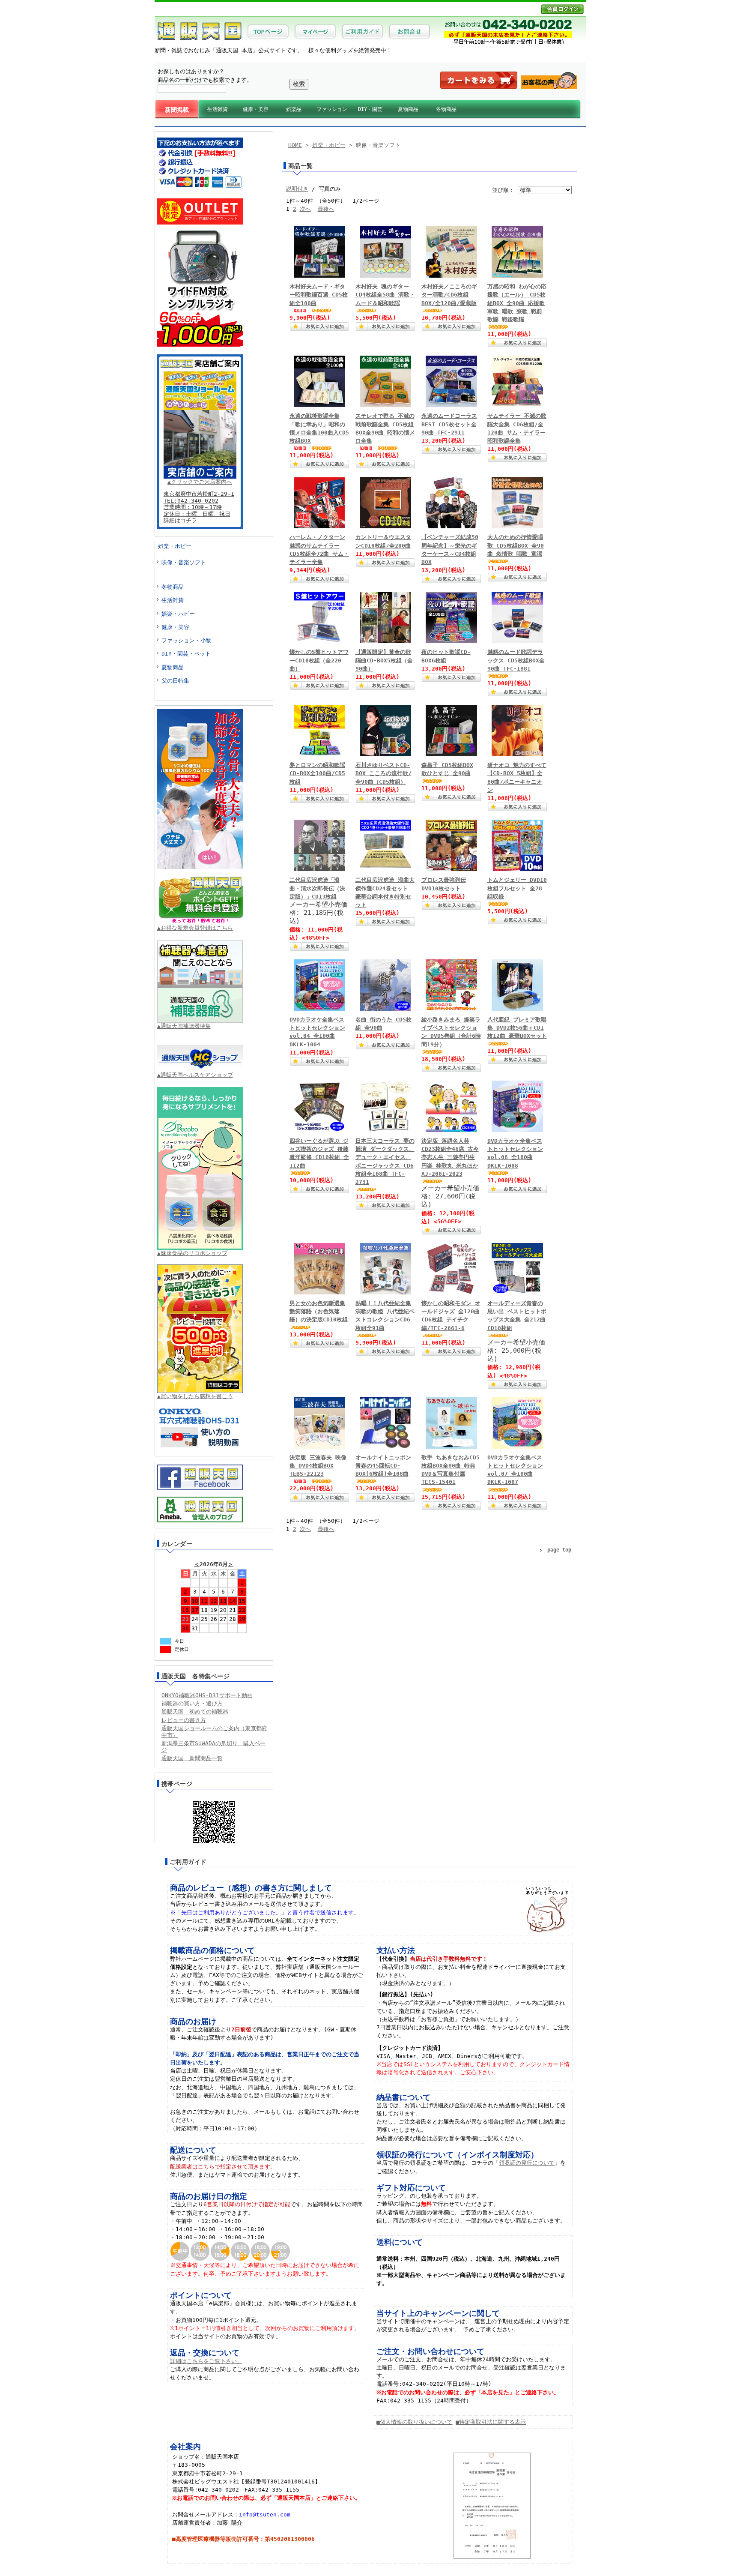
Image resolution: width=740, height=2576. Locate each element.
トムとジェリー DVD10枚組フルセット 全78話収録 (517, 888)
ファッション (332, 109)
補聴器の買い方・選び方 (192, 1703)
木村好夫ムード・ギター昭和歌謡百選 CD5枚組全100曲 (319, 295)
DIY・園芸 (370, 109)
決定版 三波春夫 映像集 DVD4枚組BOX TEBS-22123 (318, 1466)
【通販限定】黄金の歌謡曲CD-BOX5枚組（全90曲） (384, 660)
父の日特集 (175, 681)
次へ (305, 209)
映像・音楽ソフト (184, 562)
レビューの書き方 (184, 1720)
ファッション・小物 (186, 640)
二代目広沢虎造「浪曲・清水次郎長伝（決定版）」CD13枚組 (317, 888)
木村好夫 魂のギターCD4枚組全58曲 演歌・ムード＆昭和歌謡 (385, 295)
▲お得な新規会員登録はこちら (195, 928)
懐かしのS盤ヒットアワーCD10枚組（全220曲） (319, 660)
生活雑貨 (218, 109)
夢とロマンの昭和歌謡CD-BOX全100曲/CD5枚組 (317, 773)
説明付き (297, 189)
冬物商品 (446, 109)
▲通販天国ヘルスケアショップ (195, 1075)
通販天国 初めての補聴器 (195, 1712)
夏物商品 (408, 109)
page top (559, 1550)
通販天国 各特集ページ (196, 1676)
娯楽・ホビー (175, 546)
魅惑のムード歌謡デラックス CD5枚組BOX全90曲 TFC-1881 (516, 660)
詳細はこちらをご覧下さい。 (206, 2361)
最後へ (326, 209)
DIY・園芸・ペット (186, 654)
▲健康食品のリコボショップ (192, 1253)
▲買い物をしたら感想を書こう (195, 1396)
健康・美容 (256, 109)
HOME (295, 145)
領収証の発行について (527, 2163)
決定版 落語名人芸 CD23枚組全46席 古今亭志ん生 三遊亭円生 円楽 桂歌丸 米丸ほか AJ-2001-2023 (450, 1157)
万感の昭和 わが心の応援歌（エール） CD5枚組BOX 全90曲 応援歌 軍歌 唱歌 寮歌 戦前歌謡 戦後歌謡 (517, 303)
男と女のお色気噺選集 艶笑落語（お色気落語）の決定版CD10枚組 (319, 1311)
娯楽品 (294, 109)
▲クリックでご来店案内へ (200, 482)
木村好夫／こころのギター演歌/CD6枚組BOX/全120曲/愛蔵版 (449, 295)
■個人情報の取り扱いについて (414, 2422)
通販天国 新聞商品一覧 (192, 1758)
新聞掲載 (177, 110)
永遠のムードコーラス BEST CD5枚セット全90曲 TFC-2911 (449, 424)
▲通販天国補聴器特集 (184, 1026)
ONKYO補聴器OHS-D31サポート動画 (207, 1695)
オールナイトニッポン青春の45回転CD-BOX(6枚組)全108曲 (383, 1466)
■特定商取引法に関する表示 (491, 2422)
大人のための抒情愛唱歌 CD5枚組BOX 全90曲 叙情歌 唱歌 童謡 (516, 545)
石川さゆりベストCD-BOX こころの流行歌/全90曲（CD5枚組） (383, 773)
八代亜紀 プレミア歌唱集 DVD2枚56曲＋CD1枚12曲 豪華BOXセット (517, 1028)
